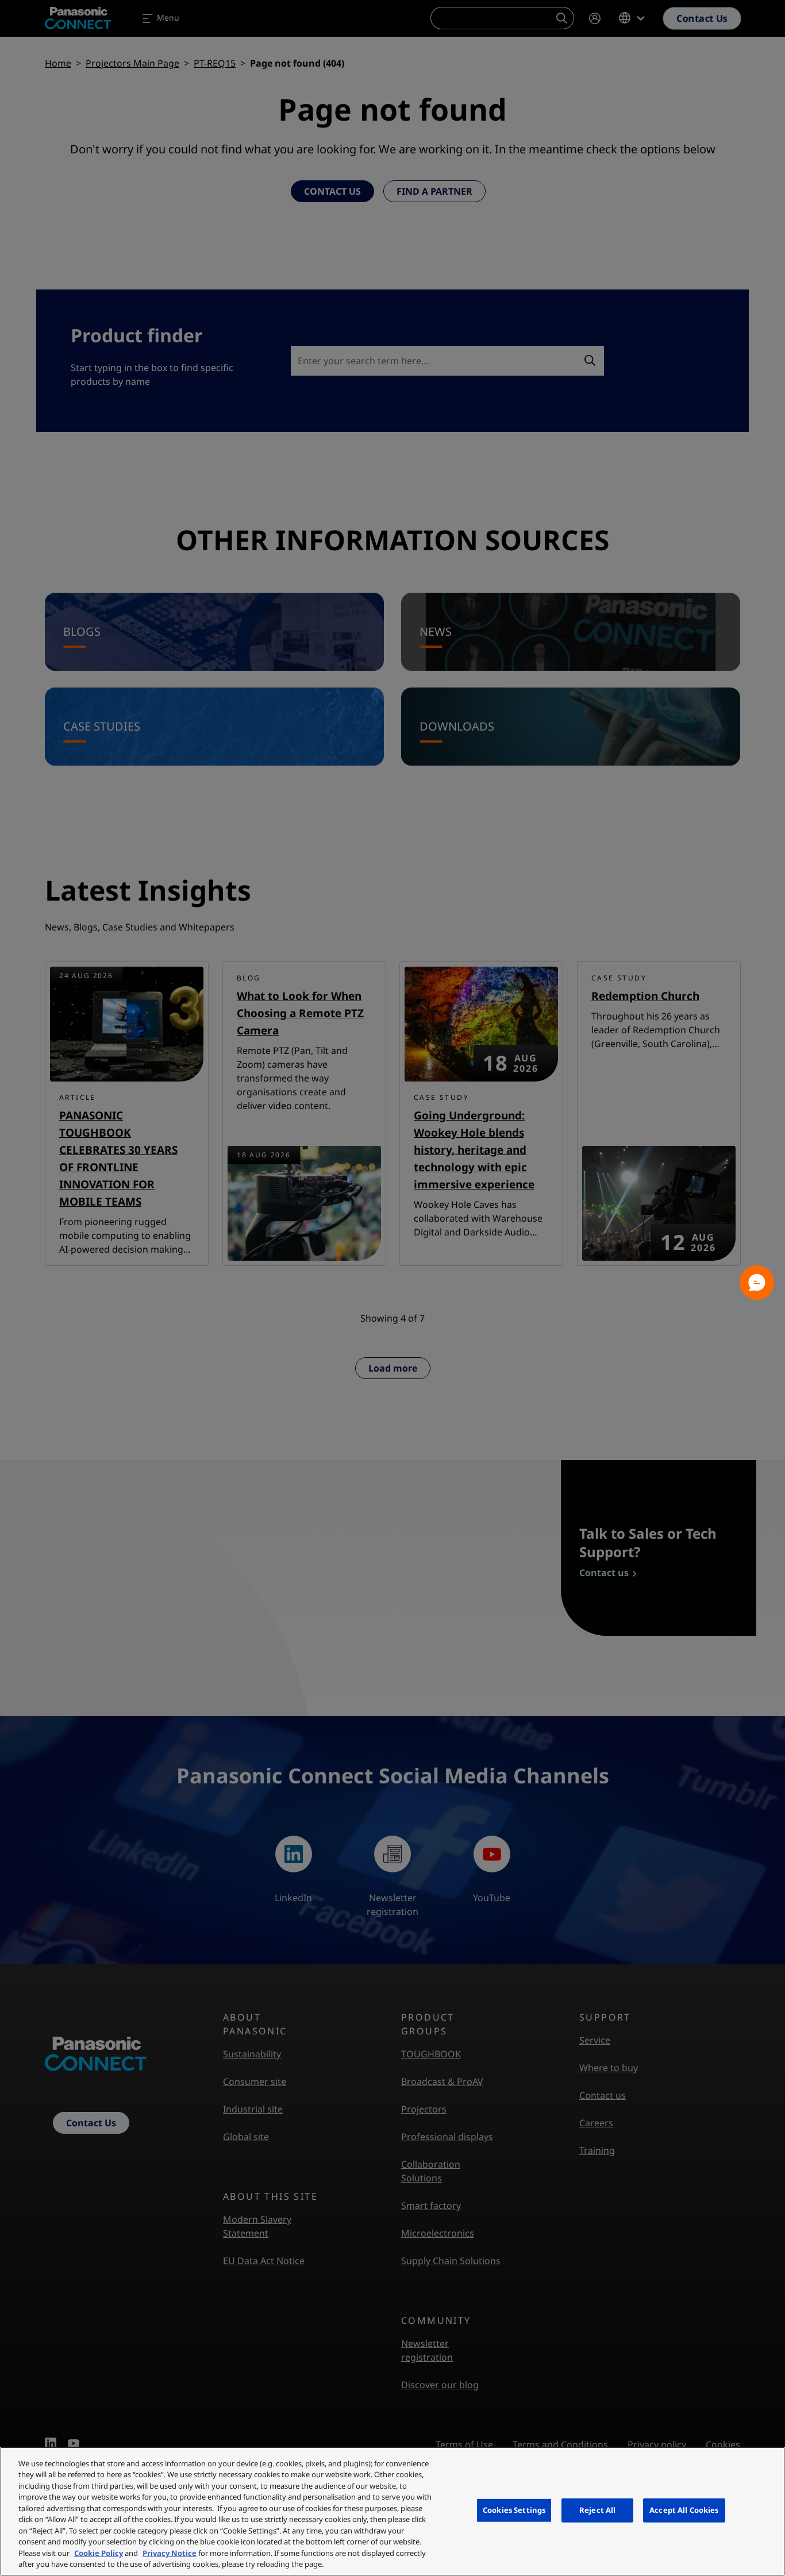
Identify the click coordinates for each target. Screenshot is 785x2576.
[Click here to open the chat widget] (757, 1283)
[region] (392, 2511)
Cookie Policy (99, 2553)
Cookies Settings (514, 2510)
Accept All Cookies (684, 2510)
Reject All (597, 2510)
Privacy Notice (170, 2553)
